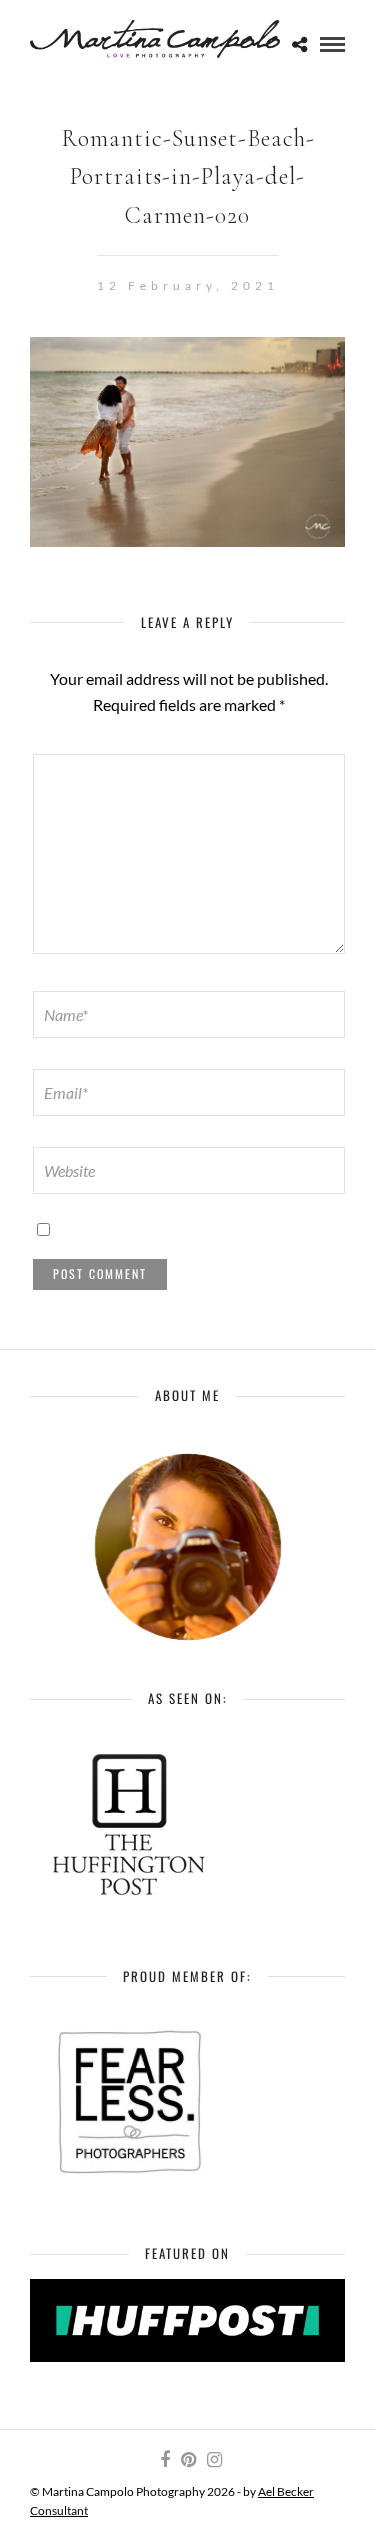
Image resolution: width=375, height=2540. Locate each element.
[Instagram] (214, 2460)
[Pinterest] (188, 2460)
